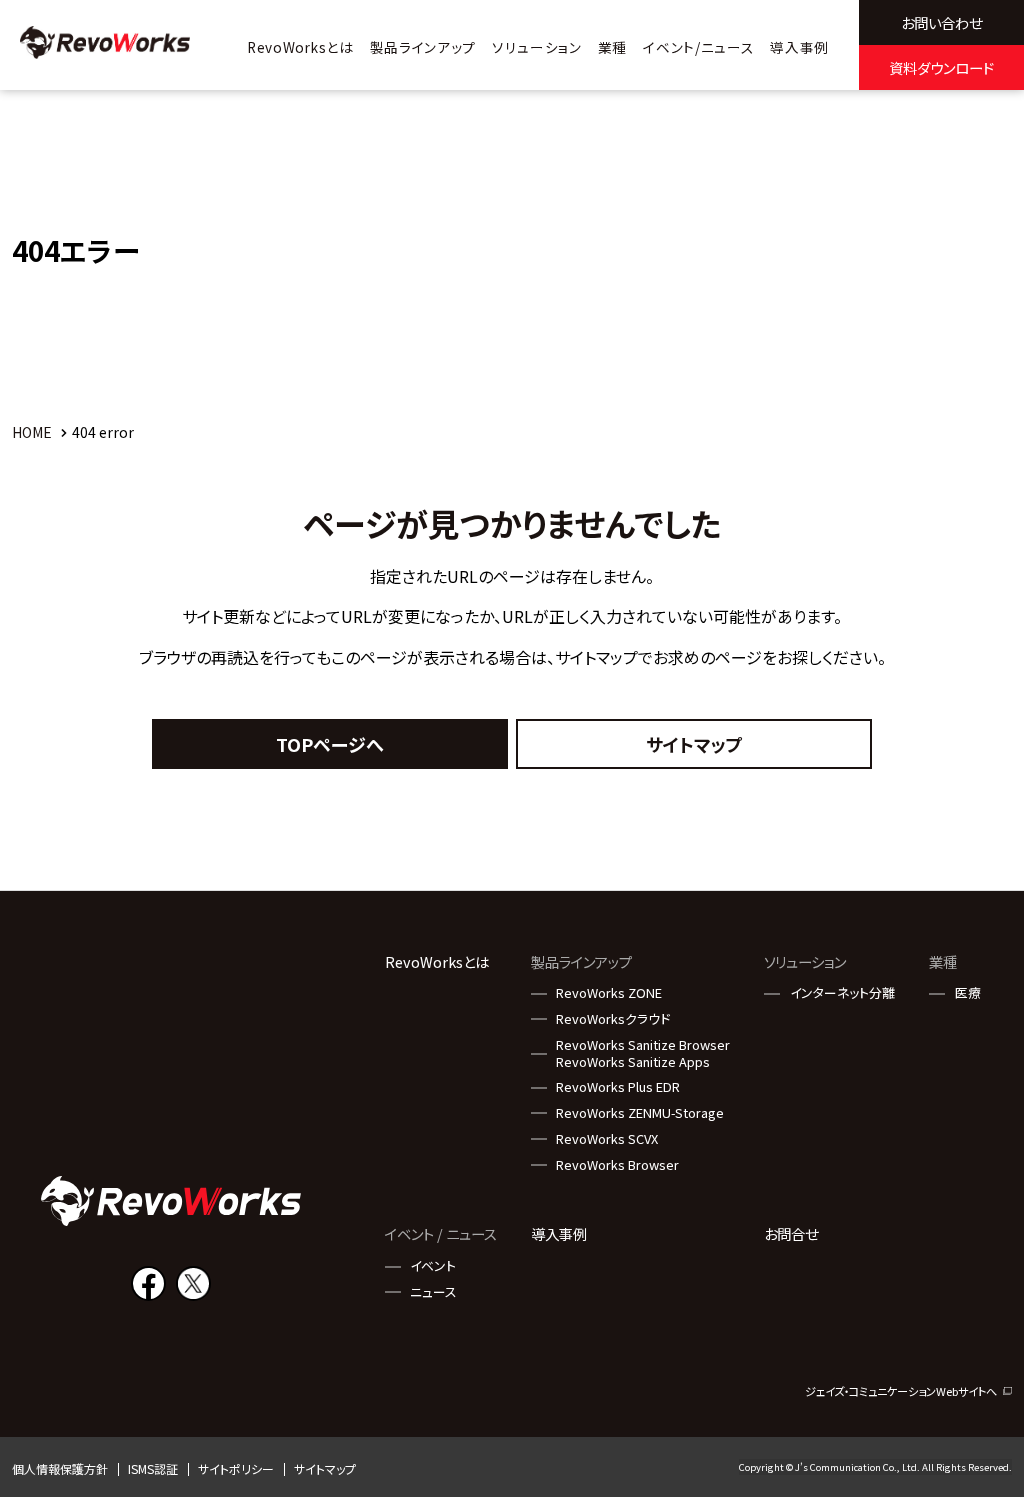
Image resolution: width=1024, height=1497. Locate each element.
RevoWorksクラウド (613, 1019)
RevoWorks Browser (617, 1165)
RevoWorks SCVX (607, 1139)
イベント (433, 1266)
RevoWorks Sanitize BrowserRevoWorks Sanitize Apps (643, 1053)
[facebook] (148, 1283)
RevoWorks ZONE (609, 993)
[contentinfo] (512, 1193)
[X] (193, 1283)
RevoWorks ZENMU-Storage (640, 1113)
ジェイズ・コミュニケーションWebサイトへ (901, 1391)
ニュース (433, 1292)
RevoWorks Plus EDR (618, 1087)
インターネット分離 (842, 993)
